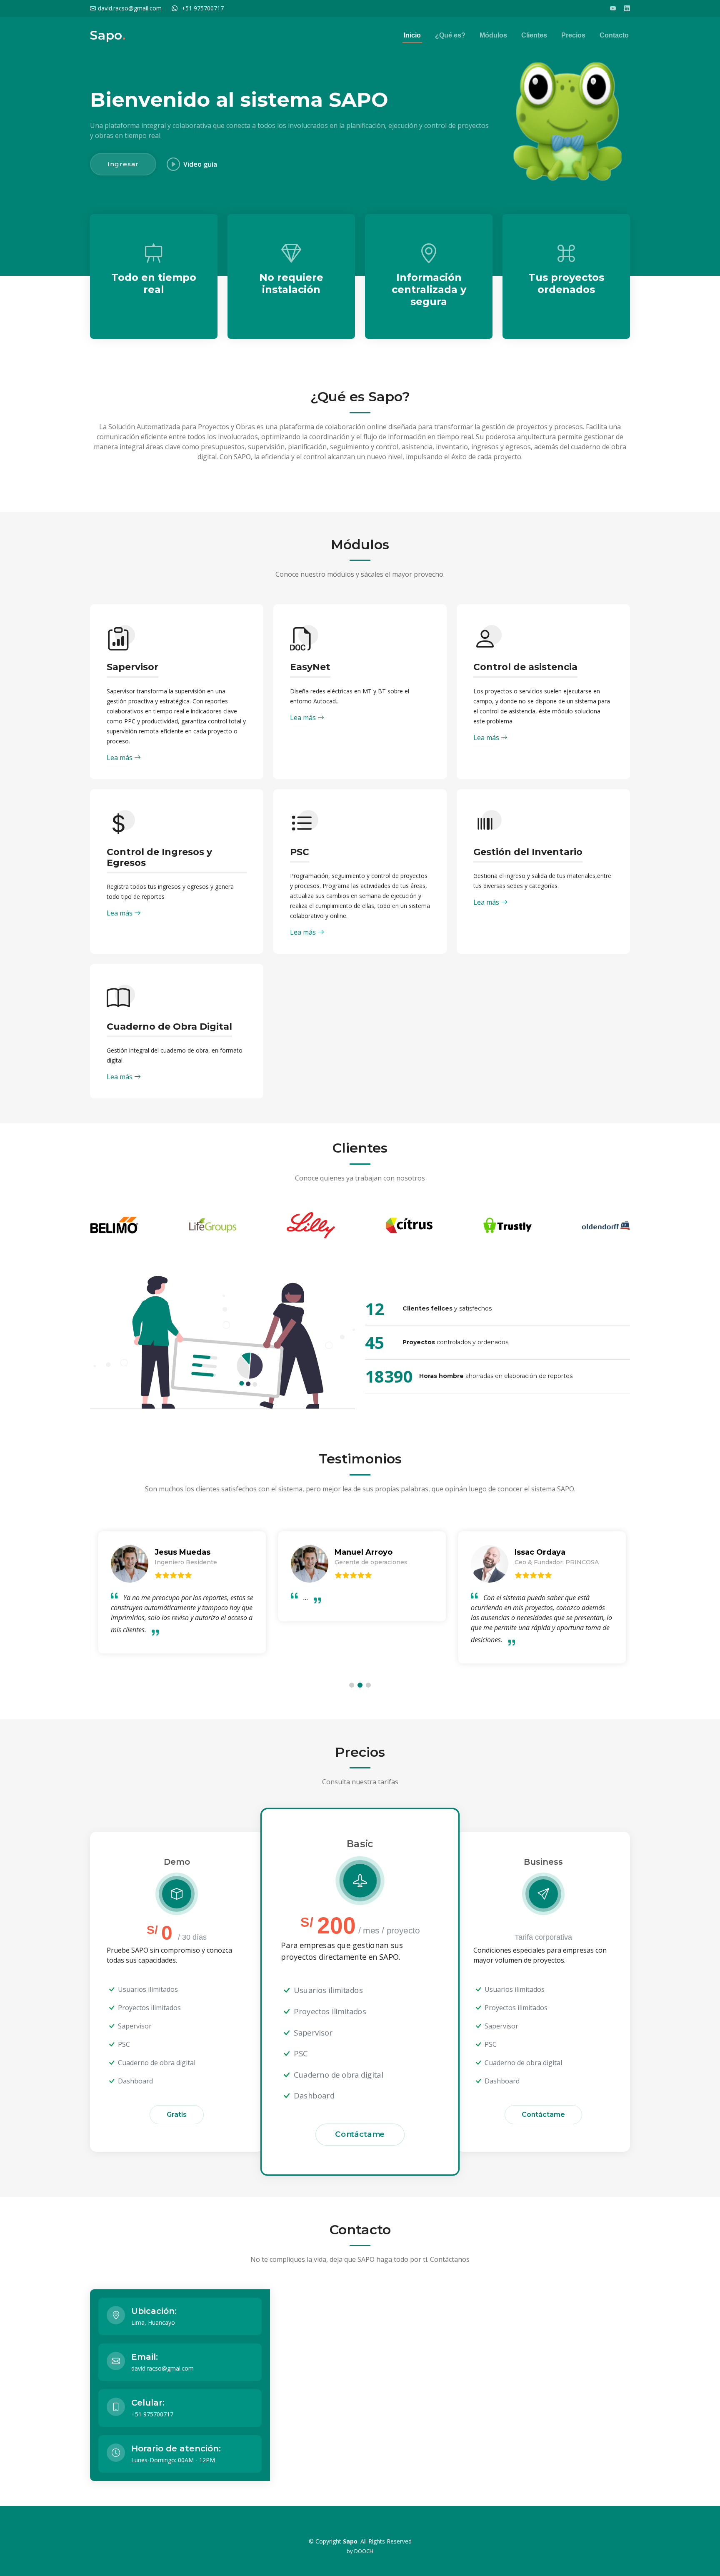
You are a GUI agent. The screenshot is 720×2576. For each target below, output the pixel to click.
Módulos (493, 35)
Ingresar (123, 164)
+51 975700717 (203, 8)
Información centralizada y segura (429, 289)
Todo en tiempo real (154, 283)
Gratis (177, 2115)
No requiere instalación (291, 283)
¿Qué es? (450, 35)
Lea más (120, 758)
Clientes (534, 35)
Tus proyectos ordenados (566, 283)
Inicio (412, 35)
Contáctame (360, 2134)
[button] (352, 1685)
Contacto (614, 35)
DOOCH (364, 2551)
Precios (573, 35)
